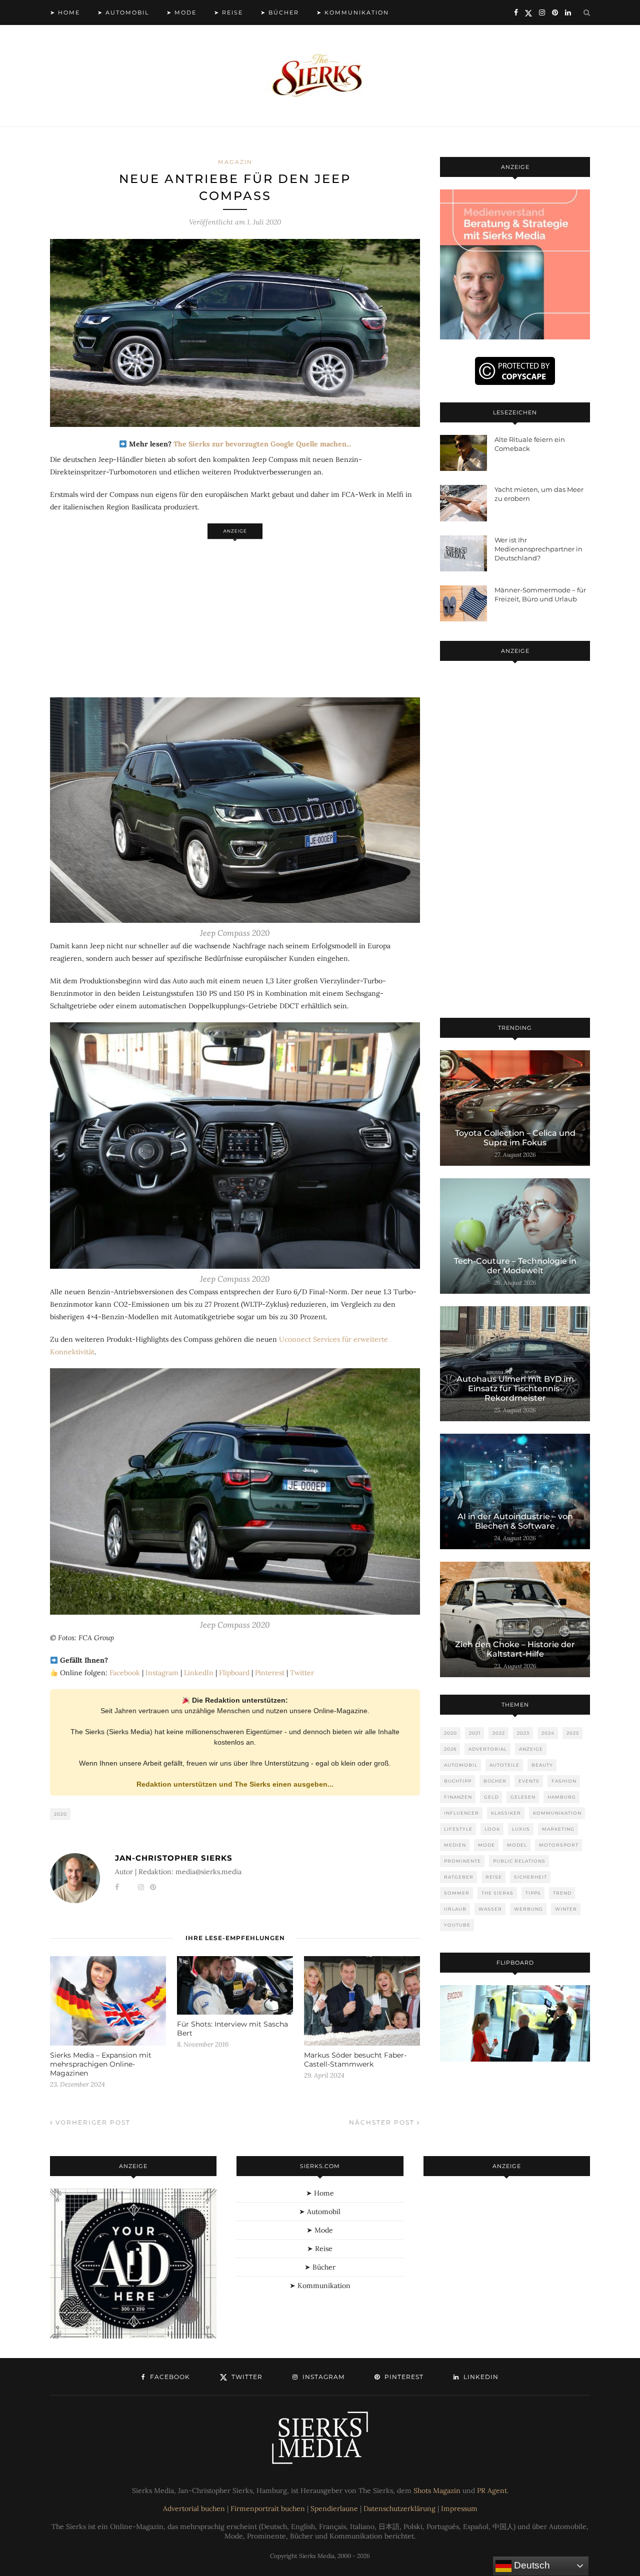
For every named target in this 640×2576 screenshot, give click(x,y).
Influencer (461, 1813)
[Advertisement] (235, 613)
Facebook (125, 1673)
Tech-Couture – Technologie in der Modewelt (515, 1266)
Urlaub (455, 1909)
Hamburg (562, 1797)
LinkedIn (199, 1673)
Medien (455, 1845)
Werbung (528, 1909)
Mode (486, 1845)
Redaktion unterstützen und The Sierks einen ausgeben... (235, 1784)
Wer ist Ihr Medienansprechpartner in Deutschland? (538, 549)
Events (529, 1781)
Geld (491, 1797)
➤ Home (65, 12)
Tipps (533, 1893)
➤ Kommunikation (353, 12)
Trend (562, 1893)
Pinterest (270, 1673)
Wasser (490, 1909)
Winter (566, 1909)
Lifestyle (458, 1829)
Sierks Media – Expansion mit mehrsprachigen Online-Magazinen (101, 2064)
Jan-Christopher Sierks (174, 1858)
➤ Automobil (123, 12)
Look (492, 1829)
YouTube (457, 1925)
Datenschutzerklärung (399, 2509)
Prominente (462, 1861)
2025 (573, 1733)
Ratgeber (459, 1877)
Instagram (162, 1673)
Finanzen (458, 1797)
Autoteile (504, 1765)
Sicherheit (530, 1877)
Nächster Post (383, 2122)
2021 (475, 1733)
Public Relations (519, 1861)
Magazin (235, 162)
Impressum (459, 2509)
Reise (494, 1877)
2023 (523, 1733)
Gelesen (523, 1797)
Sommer (457, 1893)
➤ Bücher (280, 12)
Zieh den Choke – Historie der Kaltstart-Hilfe (515, 1649)
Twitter (302, 1673)
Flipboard (234, 1673)
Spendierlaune (334, 2509)
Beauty (542, 1765)
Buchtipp (458, 1781)
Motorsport (559, 1845)
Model (517, 1845)
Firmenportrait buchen (268, 2509)
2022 (499, 1733)
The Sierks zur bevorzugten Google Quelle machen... (262, 444)
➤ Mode (181, 12)
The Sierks (497, 1893)
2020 (60, 1814)
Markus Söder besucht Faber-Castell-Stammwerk (355, 2060)
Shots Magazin (437, 2491)
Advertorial (488, 1749)
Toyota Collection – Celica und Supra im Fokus (515, 1138)
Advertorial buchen (194, 2509)
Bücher (495, 1781)
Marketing (558, 1829)
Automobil (461, 1765)
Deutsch (531, 2565)
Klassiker (506, 1813)
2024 (548, 1733)
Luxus (521, 1829)
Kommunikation (557, 1813)
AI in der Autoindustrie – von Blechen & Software (515, 1521)
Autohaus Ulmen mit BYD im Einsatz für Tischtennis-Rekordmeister (515, 1388)
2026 (450, 1749)
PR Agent (492, 2491)
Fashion (564, 1781)
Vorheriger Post (92, 2122)
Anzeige (531, 1749)
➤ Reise (228, 12)
